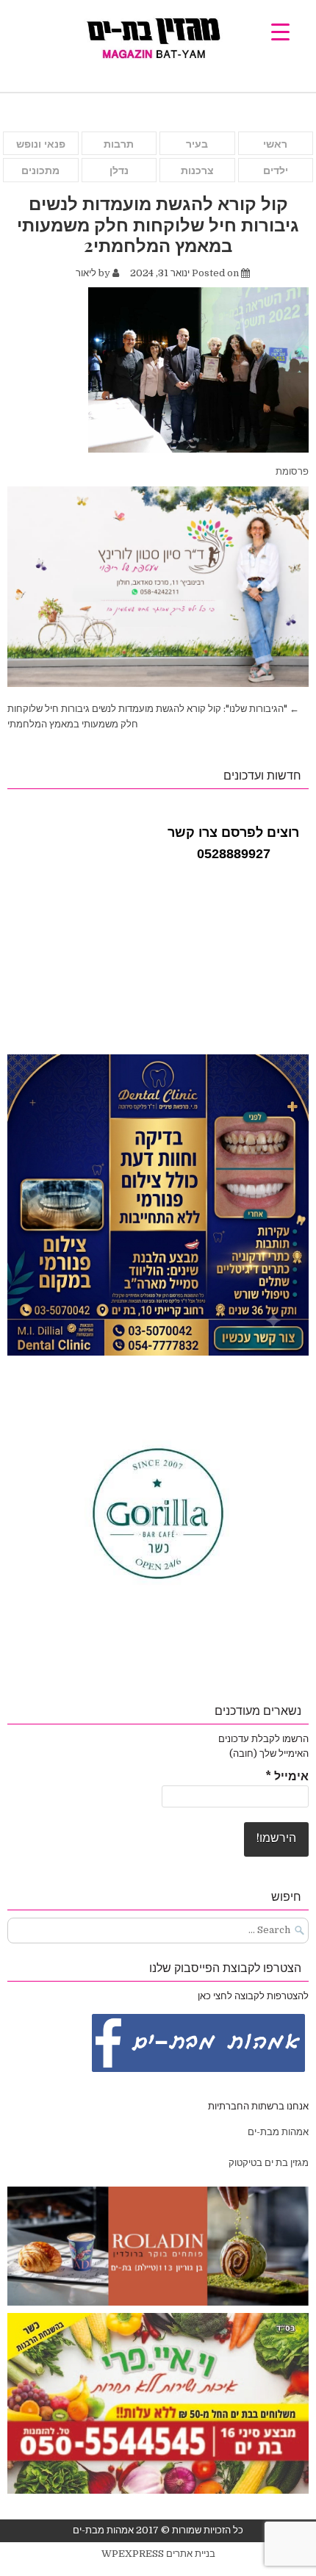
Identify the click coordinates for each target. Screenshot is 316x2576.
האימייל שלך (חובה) (269, 1753)
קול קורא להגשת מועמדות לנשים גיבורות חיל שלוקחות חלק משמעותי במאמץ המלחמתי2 (158, 224)
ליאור (86, 273)
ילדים (276, 170)
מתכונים (40, 170)
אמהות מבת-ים (277, 2132)
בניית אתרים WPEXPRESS (158, 2554)
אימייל (287, 1777)
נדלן (119, 170)
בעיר (197, 144)
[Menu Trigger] (280, 31)
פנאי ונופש (41, 144)
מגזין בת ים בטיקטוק (269, 2163)
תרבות (119, 144)
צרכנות (197, 170)
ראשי (275, 144)
